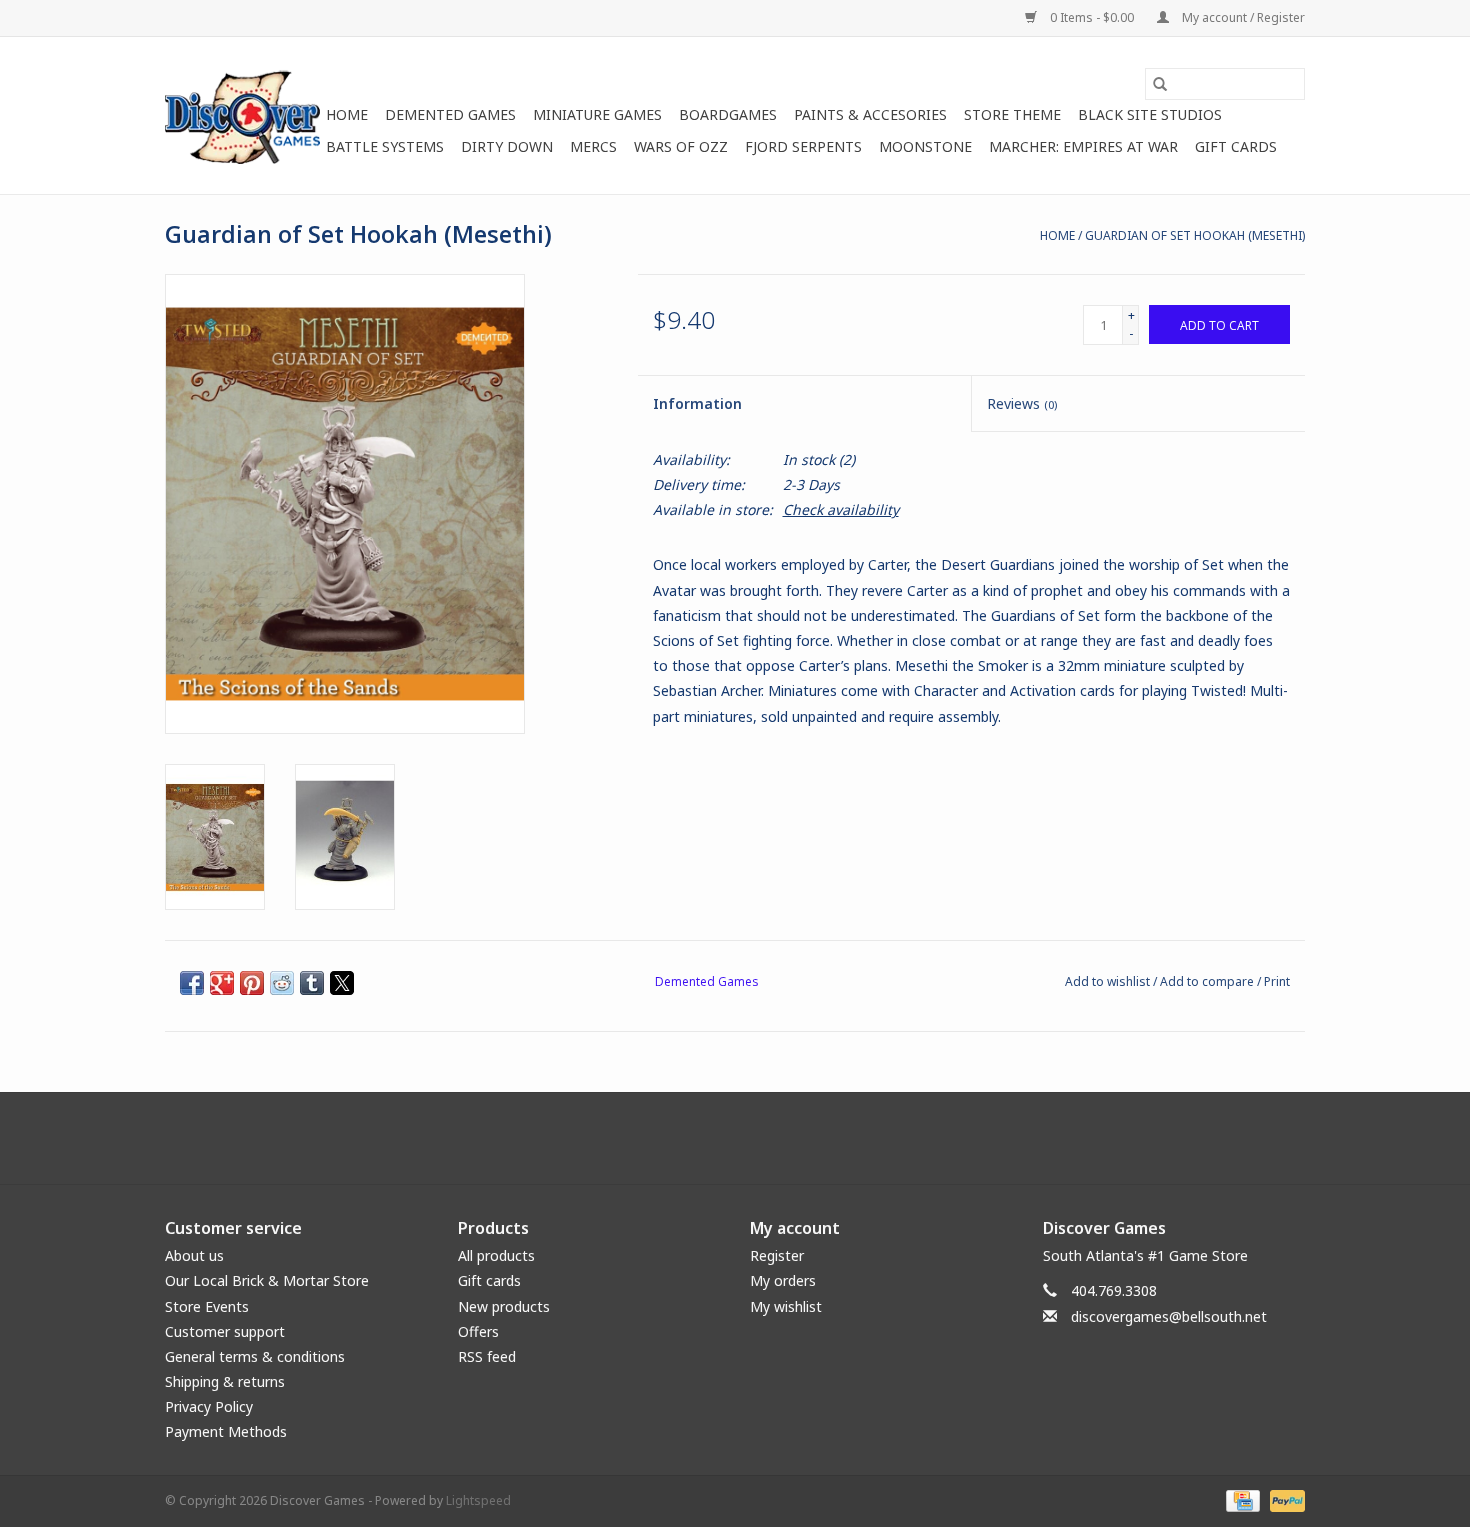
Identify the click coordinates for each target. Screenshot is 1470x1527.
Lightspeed (478, 1500)
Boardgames (728, 114)
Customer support (225, 1331)
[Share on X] (342, 983)
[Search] (1160, 84)
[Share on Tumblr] (312, 983)
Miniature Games (597, 114)
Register (777, 1255)
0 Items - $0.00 (1092, 17)
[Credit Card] (1241, 1499)
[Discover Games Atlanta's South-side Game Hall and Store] (242, 115)
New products (504, 1306)
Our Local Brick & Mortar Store (267, 1280)
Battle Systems (385, 146)
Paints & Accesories (870, 114)
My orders (783, 1280)
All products (496, 1255)
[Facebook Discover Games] (735, 1138)
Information (697, 403)
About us (194, 1255)
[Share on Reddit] (282, 983)
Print (1277, 981)
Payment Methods (226, 1431)
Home (347, 114)
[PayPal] (1284, 1499)
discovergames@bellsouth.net (1169, 1316)
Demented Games (450, 114)
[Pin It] (252, 983)
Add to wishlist (1109, 981)
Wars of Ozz (681, 146)
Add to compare (1208, 981)
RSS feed (487, 1356)
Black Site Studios (1150, 114)
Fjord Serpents (803, 146)
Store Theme (1012, 114)
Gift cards (1236, 146)
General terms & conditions (255, 1356)
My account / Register (1242, 17)
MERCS (593, 146)
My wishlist (786, 1306)
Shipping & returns (225, 1381)
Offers (478, 1331)
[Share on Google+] (222, 983)
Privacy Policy (209, 1406)
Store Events (207, 1306)
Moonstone (925, 146)
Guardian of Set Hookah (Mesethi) (1195, 235)
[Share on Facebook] (192, 983)
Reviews (1022, 403)
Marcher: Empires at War (1083, 146)
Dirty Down (507, 146)
